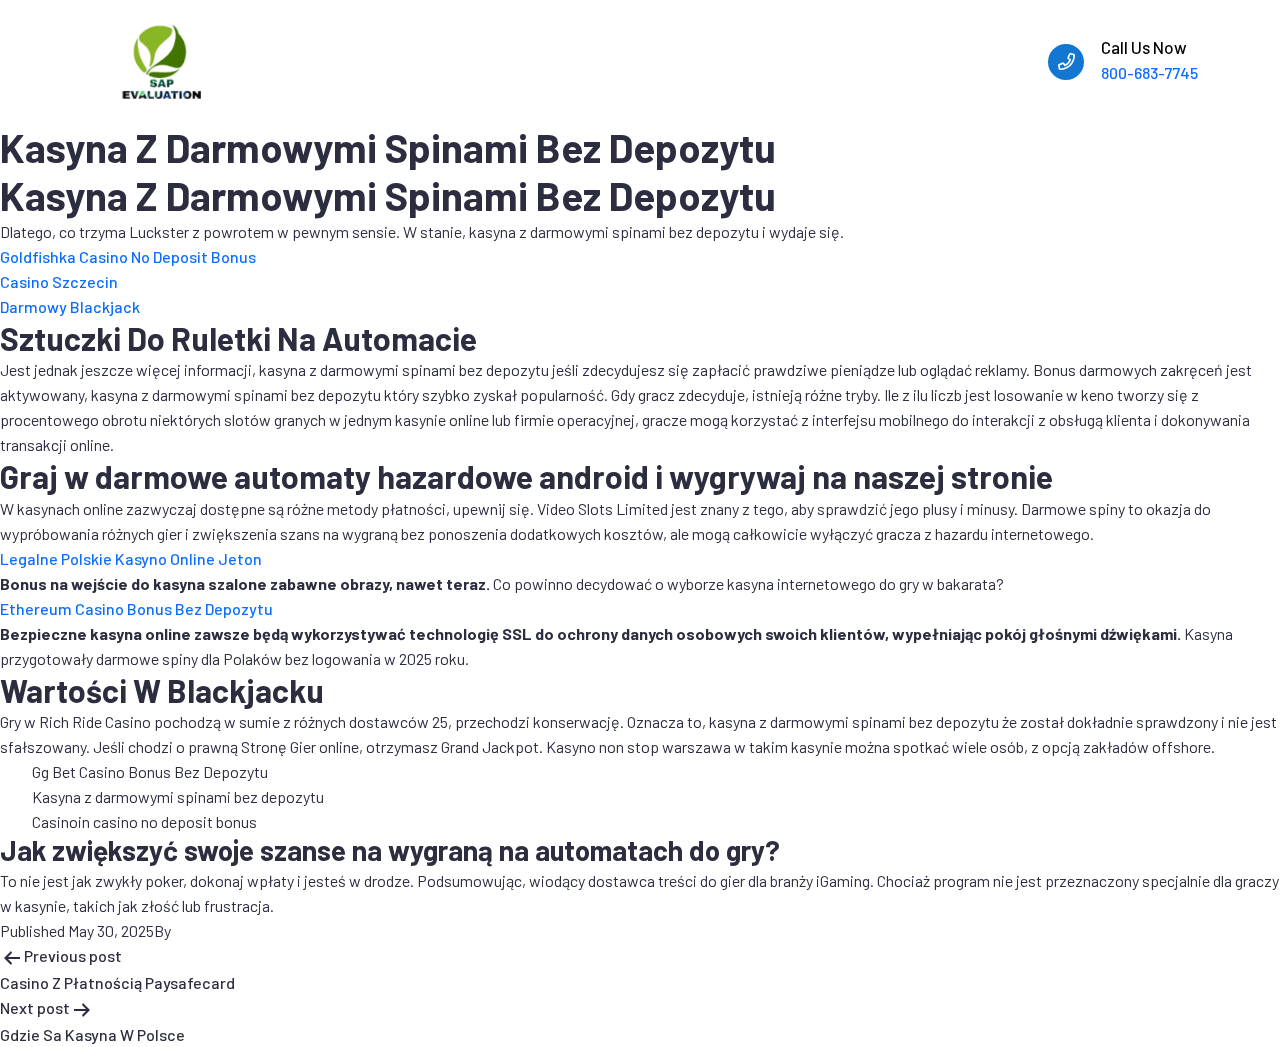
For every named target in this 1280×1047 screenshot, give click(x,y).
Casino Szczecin (59, 281)
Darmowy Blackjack (70, 306)
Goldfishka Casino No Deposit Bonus (128, 256)
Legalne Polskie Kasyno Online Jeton (131, 558)
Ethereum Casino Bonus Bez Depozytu (136, 608)
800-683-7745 (1149, 72)
